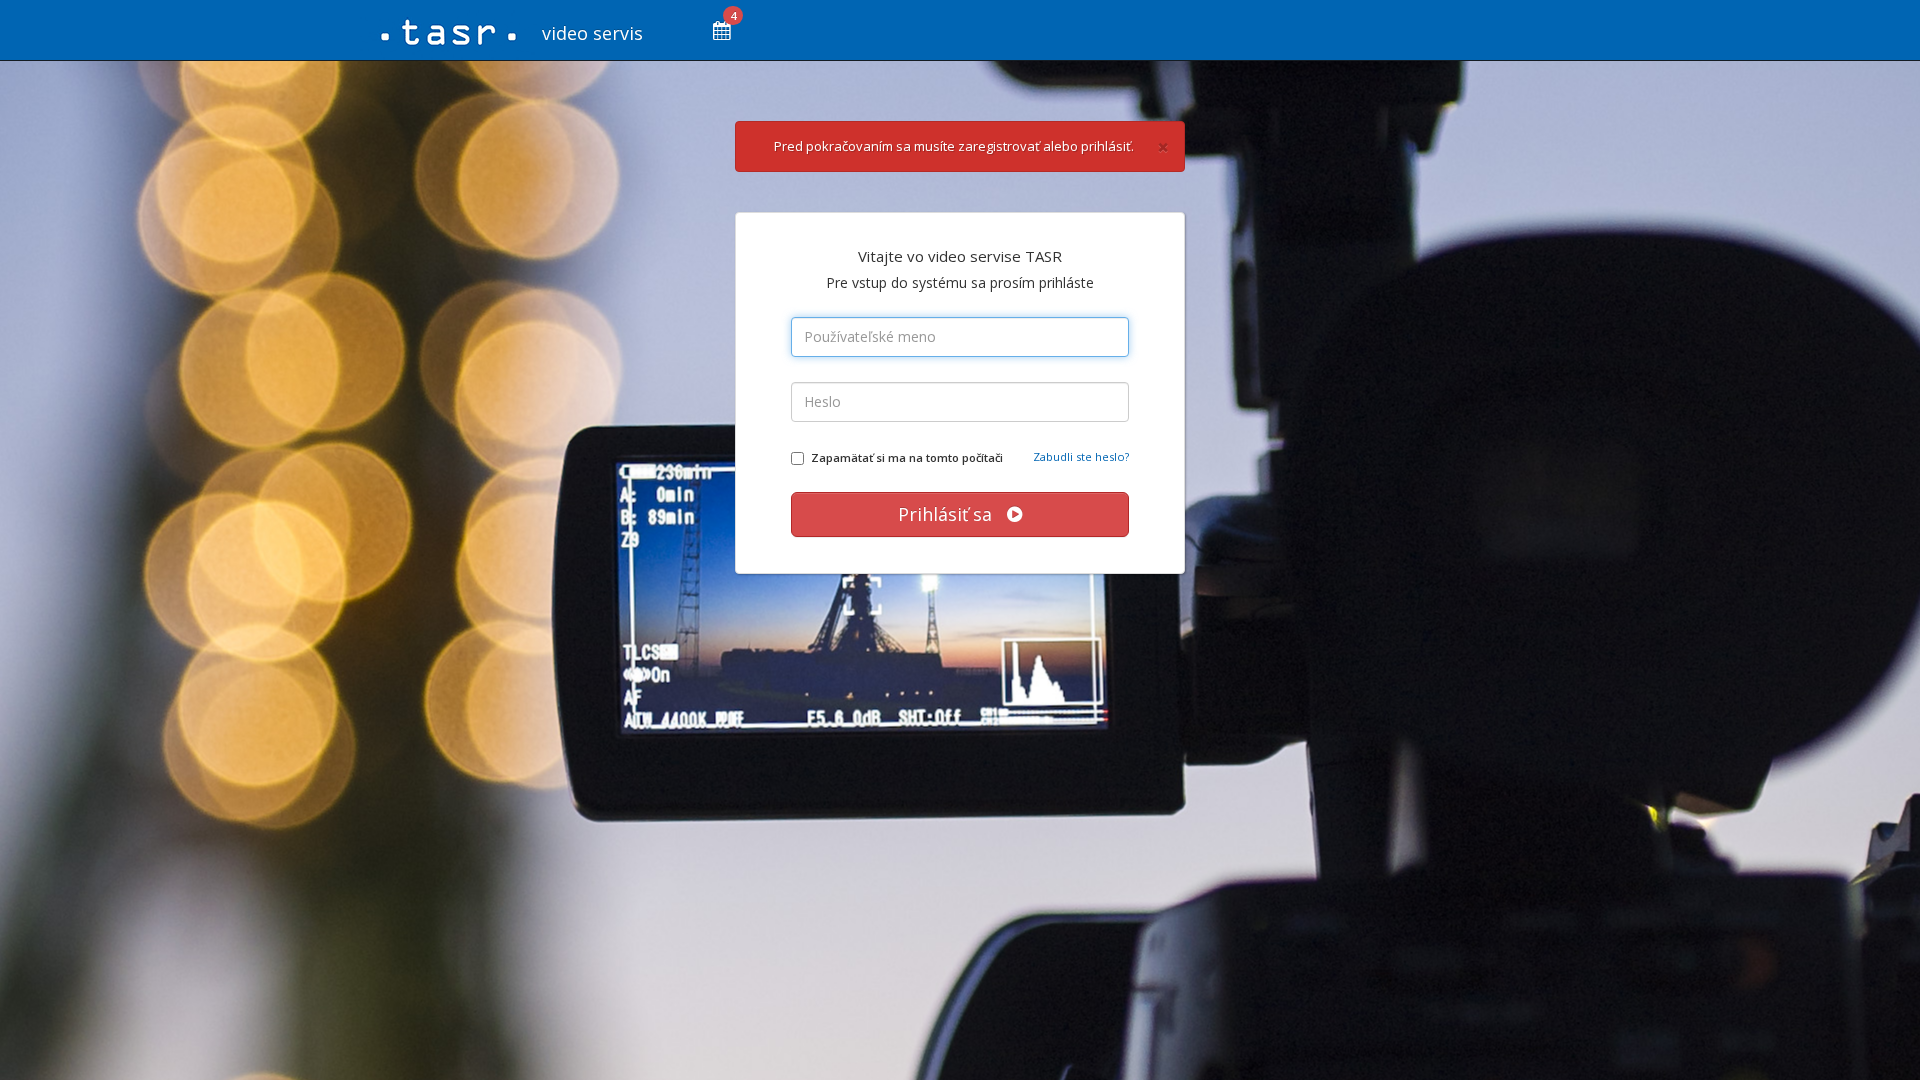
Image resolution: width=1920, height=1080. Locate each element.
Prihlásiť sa (952, 514)
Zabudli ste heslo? (1081, 456)
